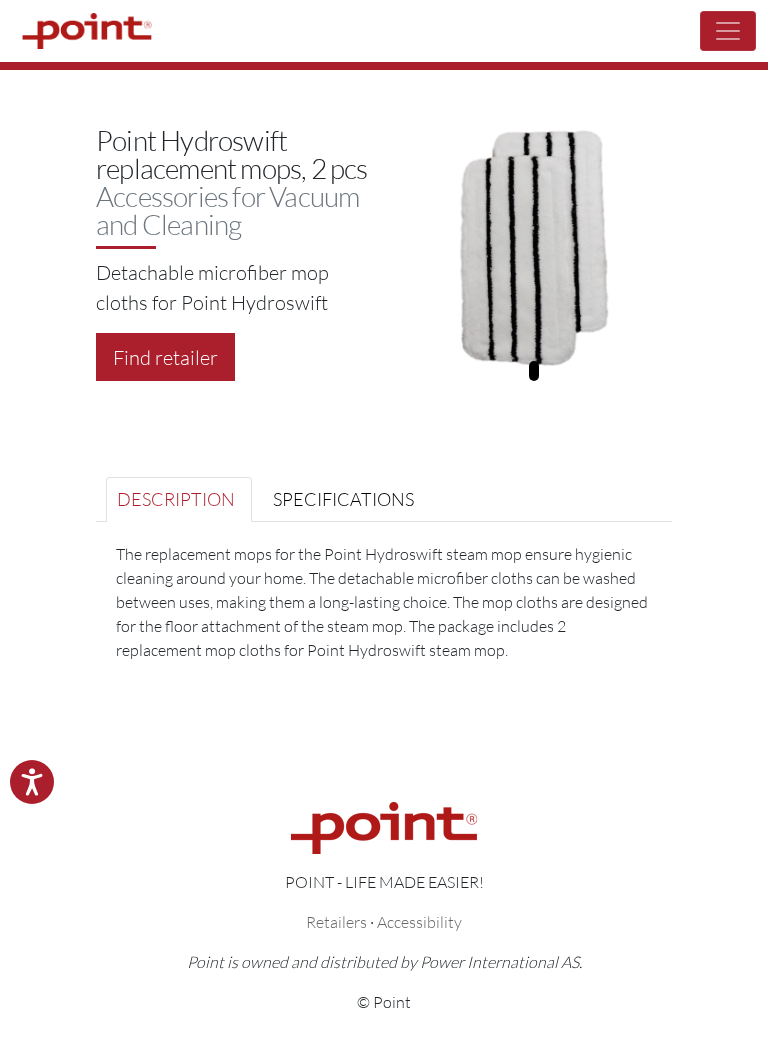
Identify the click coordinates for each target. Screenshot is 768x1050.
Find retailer (165, 357)
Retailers (336, 921)
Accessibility (419, 921)
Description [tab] (176, 499)
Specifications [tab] (343, 499)
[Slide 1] (534, 371)
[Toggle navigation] (728, 31)
